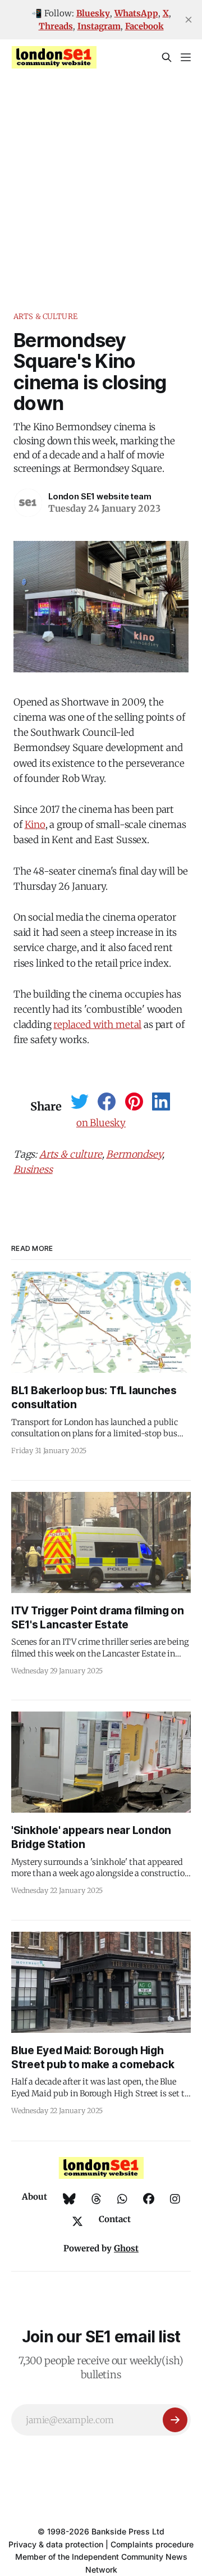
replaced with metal (97, 1025)
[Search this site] (167, 57)
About (35, 2197)
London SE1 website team (100, 496)
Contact (115, 2219)
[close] (189, 20)
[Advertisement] (101, 182)
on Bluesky (101, 1123)
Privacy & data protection (56, 2544)
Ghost (126, 2248)
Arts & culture (45, 317)
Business (33, 1169)
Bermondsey (134, 1154)
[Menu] (186, 57)
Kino (35, 825)
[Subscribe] (175, 2420)
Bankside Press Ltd (128, 2531)
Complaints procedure (152, 2544)
